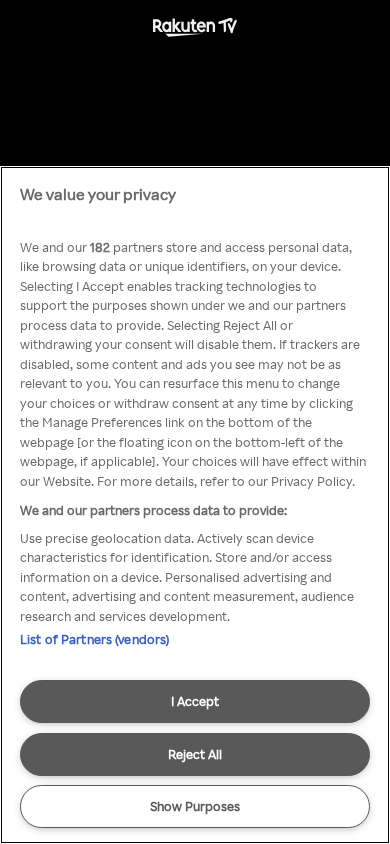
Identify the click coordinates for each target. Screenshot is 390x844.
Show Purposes (195, 806)
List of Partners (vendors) (94, 639)
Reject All (195, 754)
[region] (195, 505)
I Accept (195, 701)
